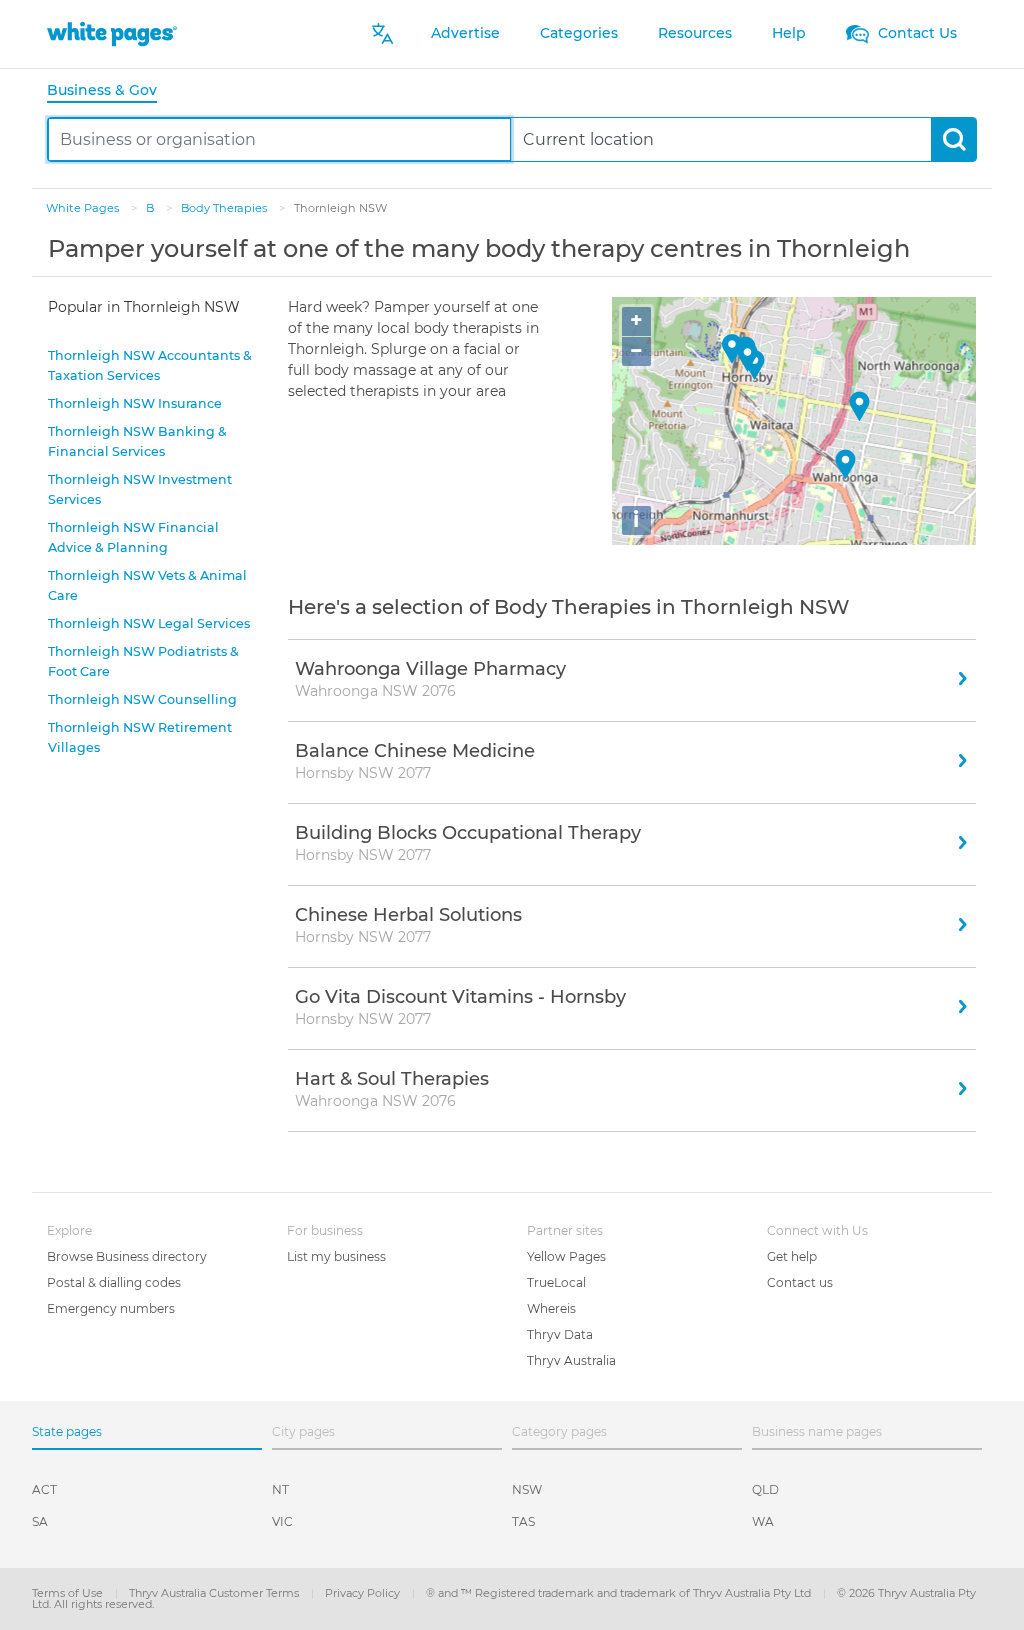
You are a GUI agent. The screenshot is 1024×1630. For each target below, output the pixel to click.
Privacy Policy (364, 1593)
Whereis (551, 1308)
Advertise (465, 33)
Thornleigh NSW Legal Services (149, 623)
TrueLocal (556, 1282)
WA (763, 1521)
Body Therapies (225, 208)
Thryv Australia (571, 1360)
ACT (44, 1489)
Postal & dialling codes (114, 1282)
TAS (523, 1521)
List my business (336, 1256)
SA (40, 1521)
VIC (282, 1521)
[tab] (110, 91)
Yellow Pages (566, 1256)
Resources (695, 33)
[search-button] (953, 139)
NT (280, 1489)
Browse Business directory (127, 1256)
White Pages (84, 208)
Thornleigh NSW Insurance (135, 403)
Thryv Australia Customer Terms (215, 1593)
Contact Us (915, 33)
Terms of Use (69, 1593)
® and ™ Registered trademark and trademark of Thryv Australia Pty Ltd (620, 1593)
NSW (527, 1489)
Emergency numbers (111, 1308)
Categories (579, 33)
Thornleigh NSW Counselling (142, 699)
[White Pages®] (112, 33)
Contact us (800, 1282)
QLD (765, 1489)
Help (789, 33)
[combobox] (279, 139)
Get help (792, 1256)
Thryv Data (560, 1334)
